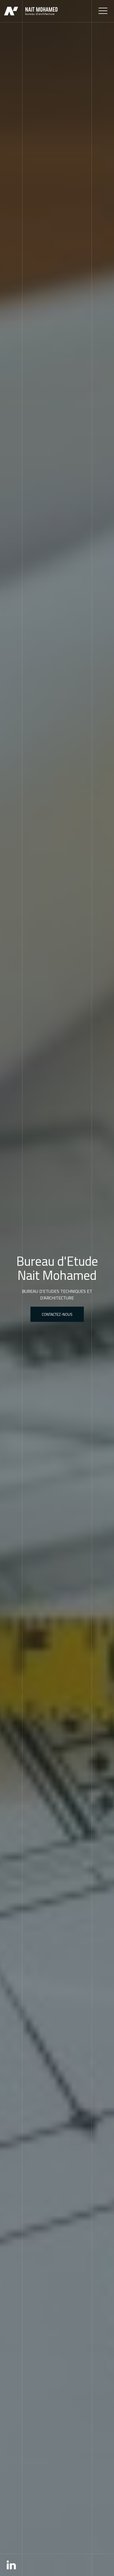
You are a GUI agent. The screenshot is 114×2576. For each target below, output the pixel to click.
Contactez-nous (57, 1314)
